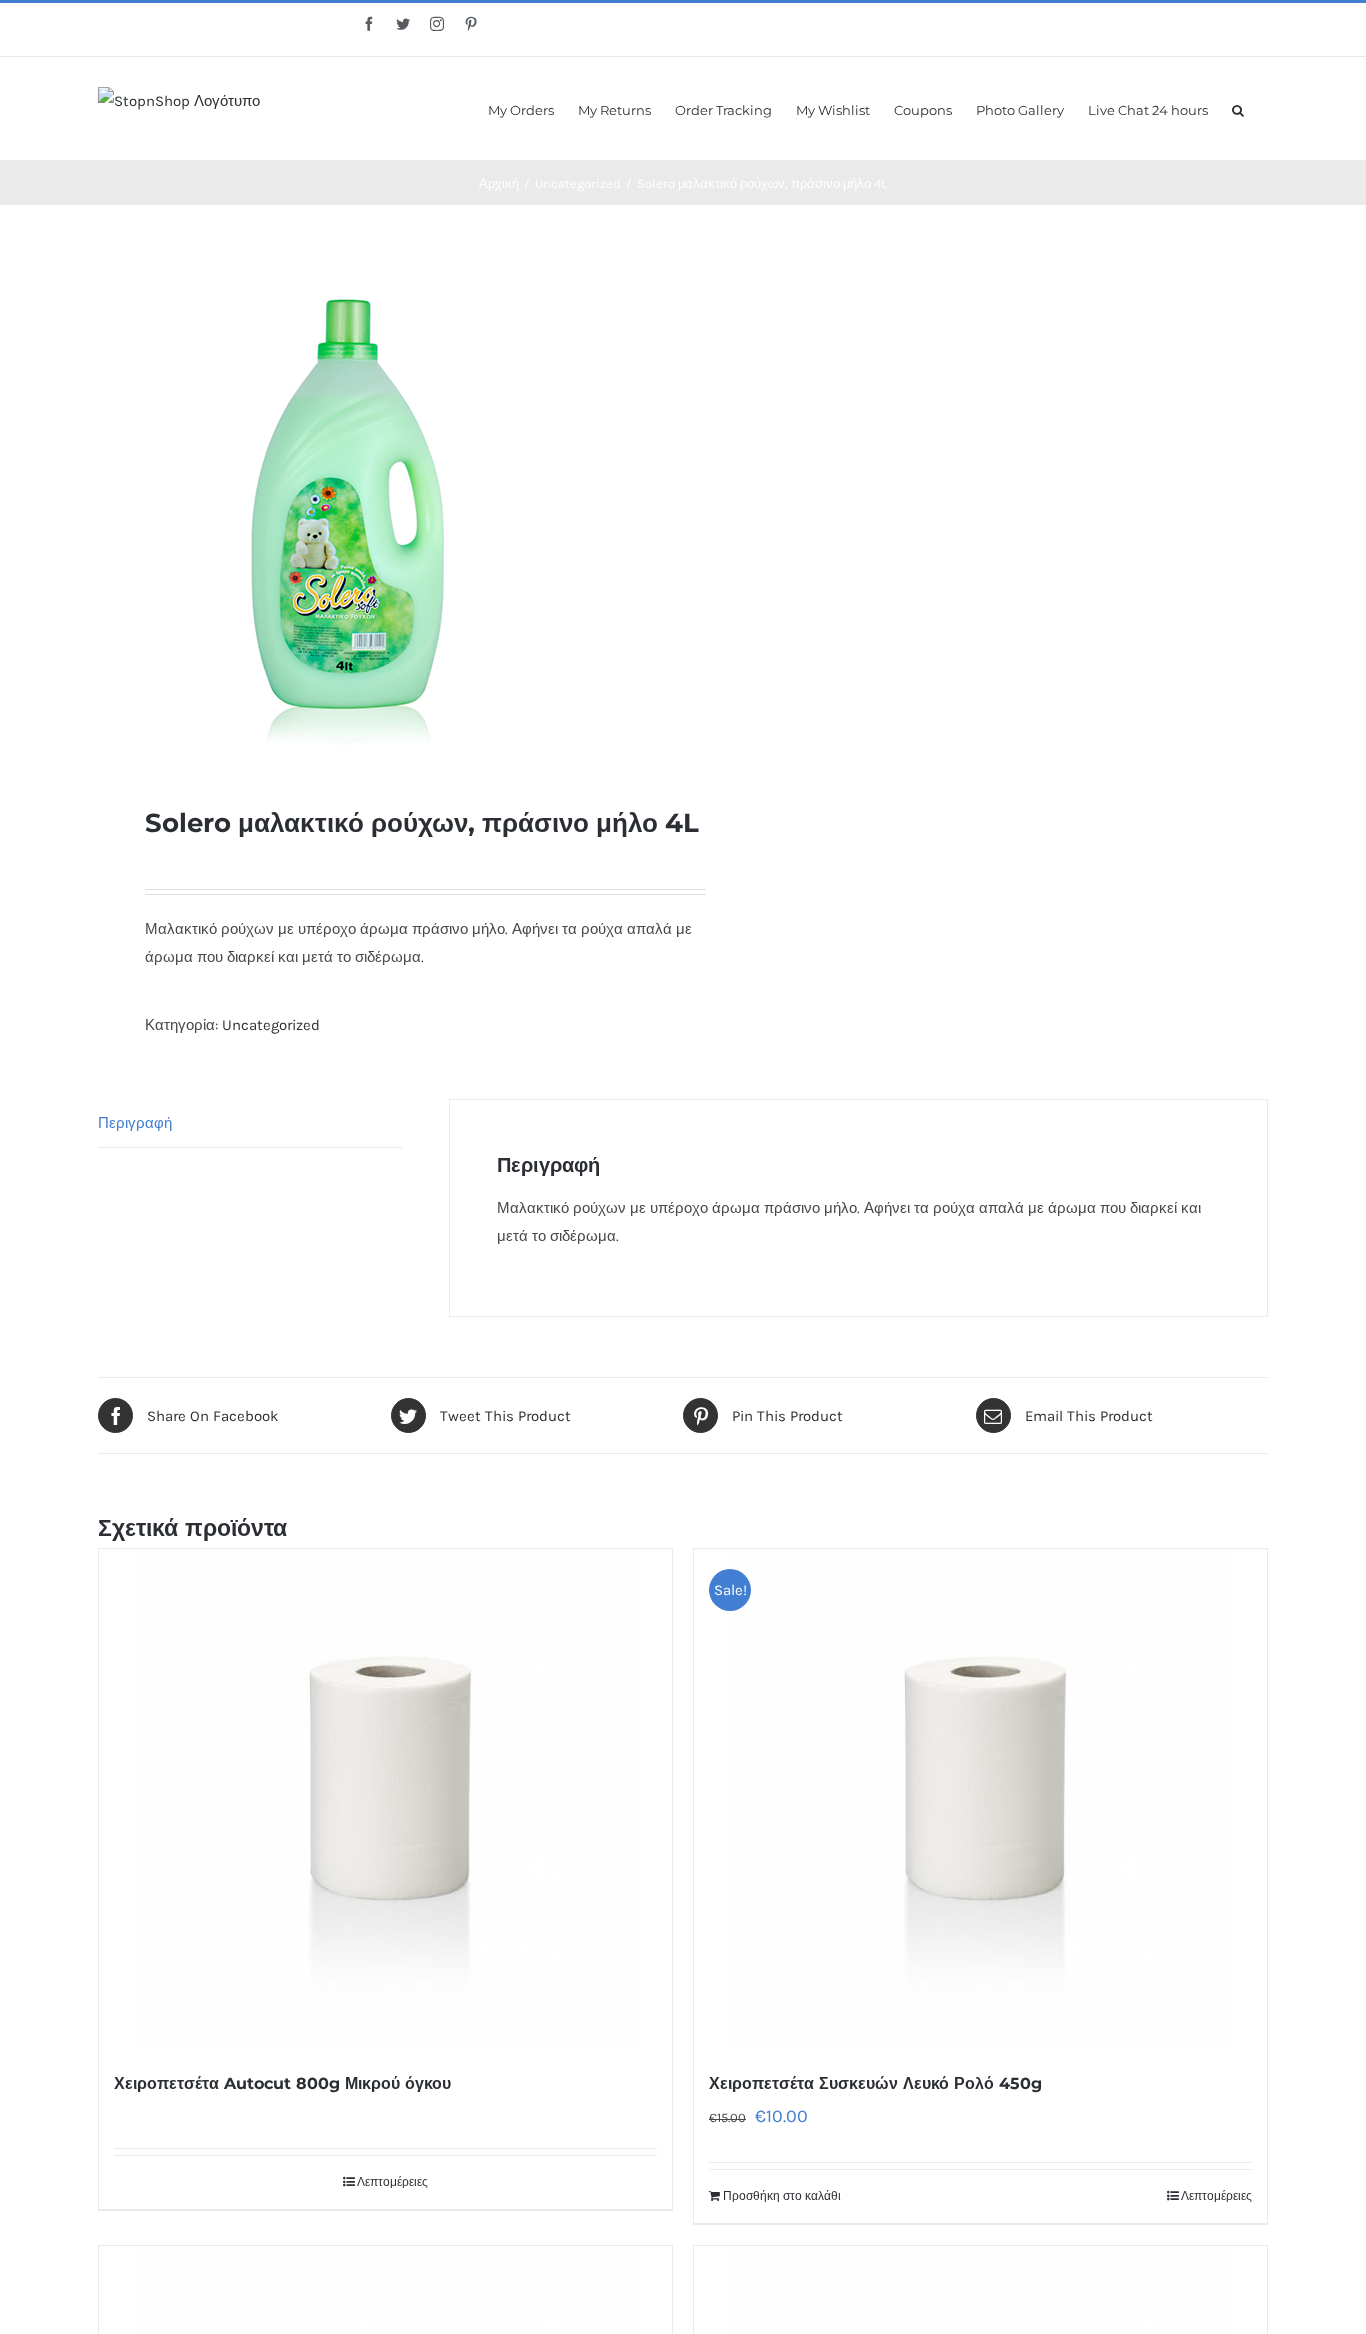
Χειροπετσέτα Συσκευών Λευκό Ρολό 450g (875, 2083)
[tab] (250, 1123)
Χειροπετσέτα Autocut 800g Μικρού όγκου (282, 2083)
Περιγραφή (135, 1123)
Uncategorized (271, 1025)
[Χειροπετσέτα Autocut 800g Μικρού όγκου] (385, 1799)
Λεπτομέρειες (392, 2182)
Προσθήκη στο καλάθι (782, 2196)
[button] (1238, 108)
